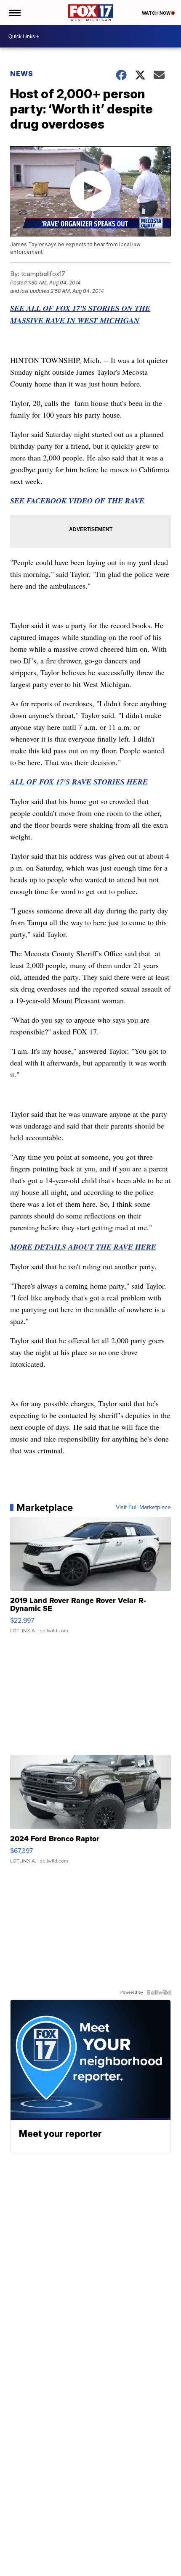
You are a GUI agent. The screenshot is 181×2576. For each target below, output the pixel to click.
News (22, 74)
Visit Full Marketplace (143, 1508)
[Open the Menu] (14, 13)
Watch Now (157, 13)
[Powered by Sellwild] (159, 1992)
